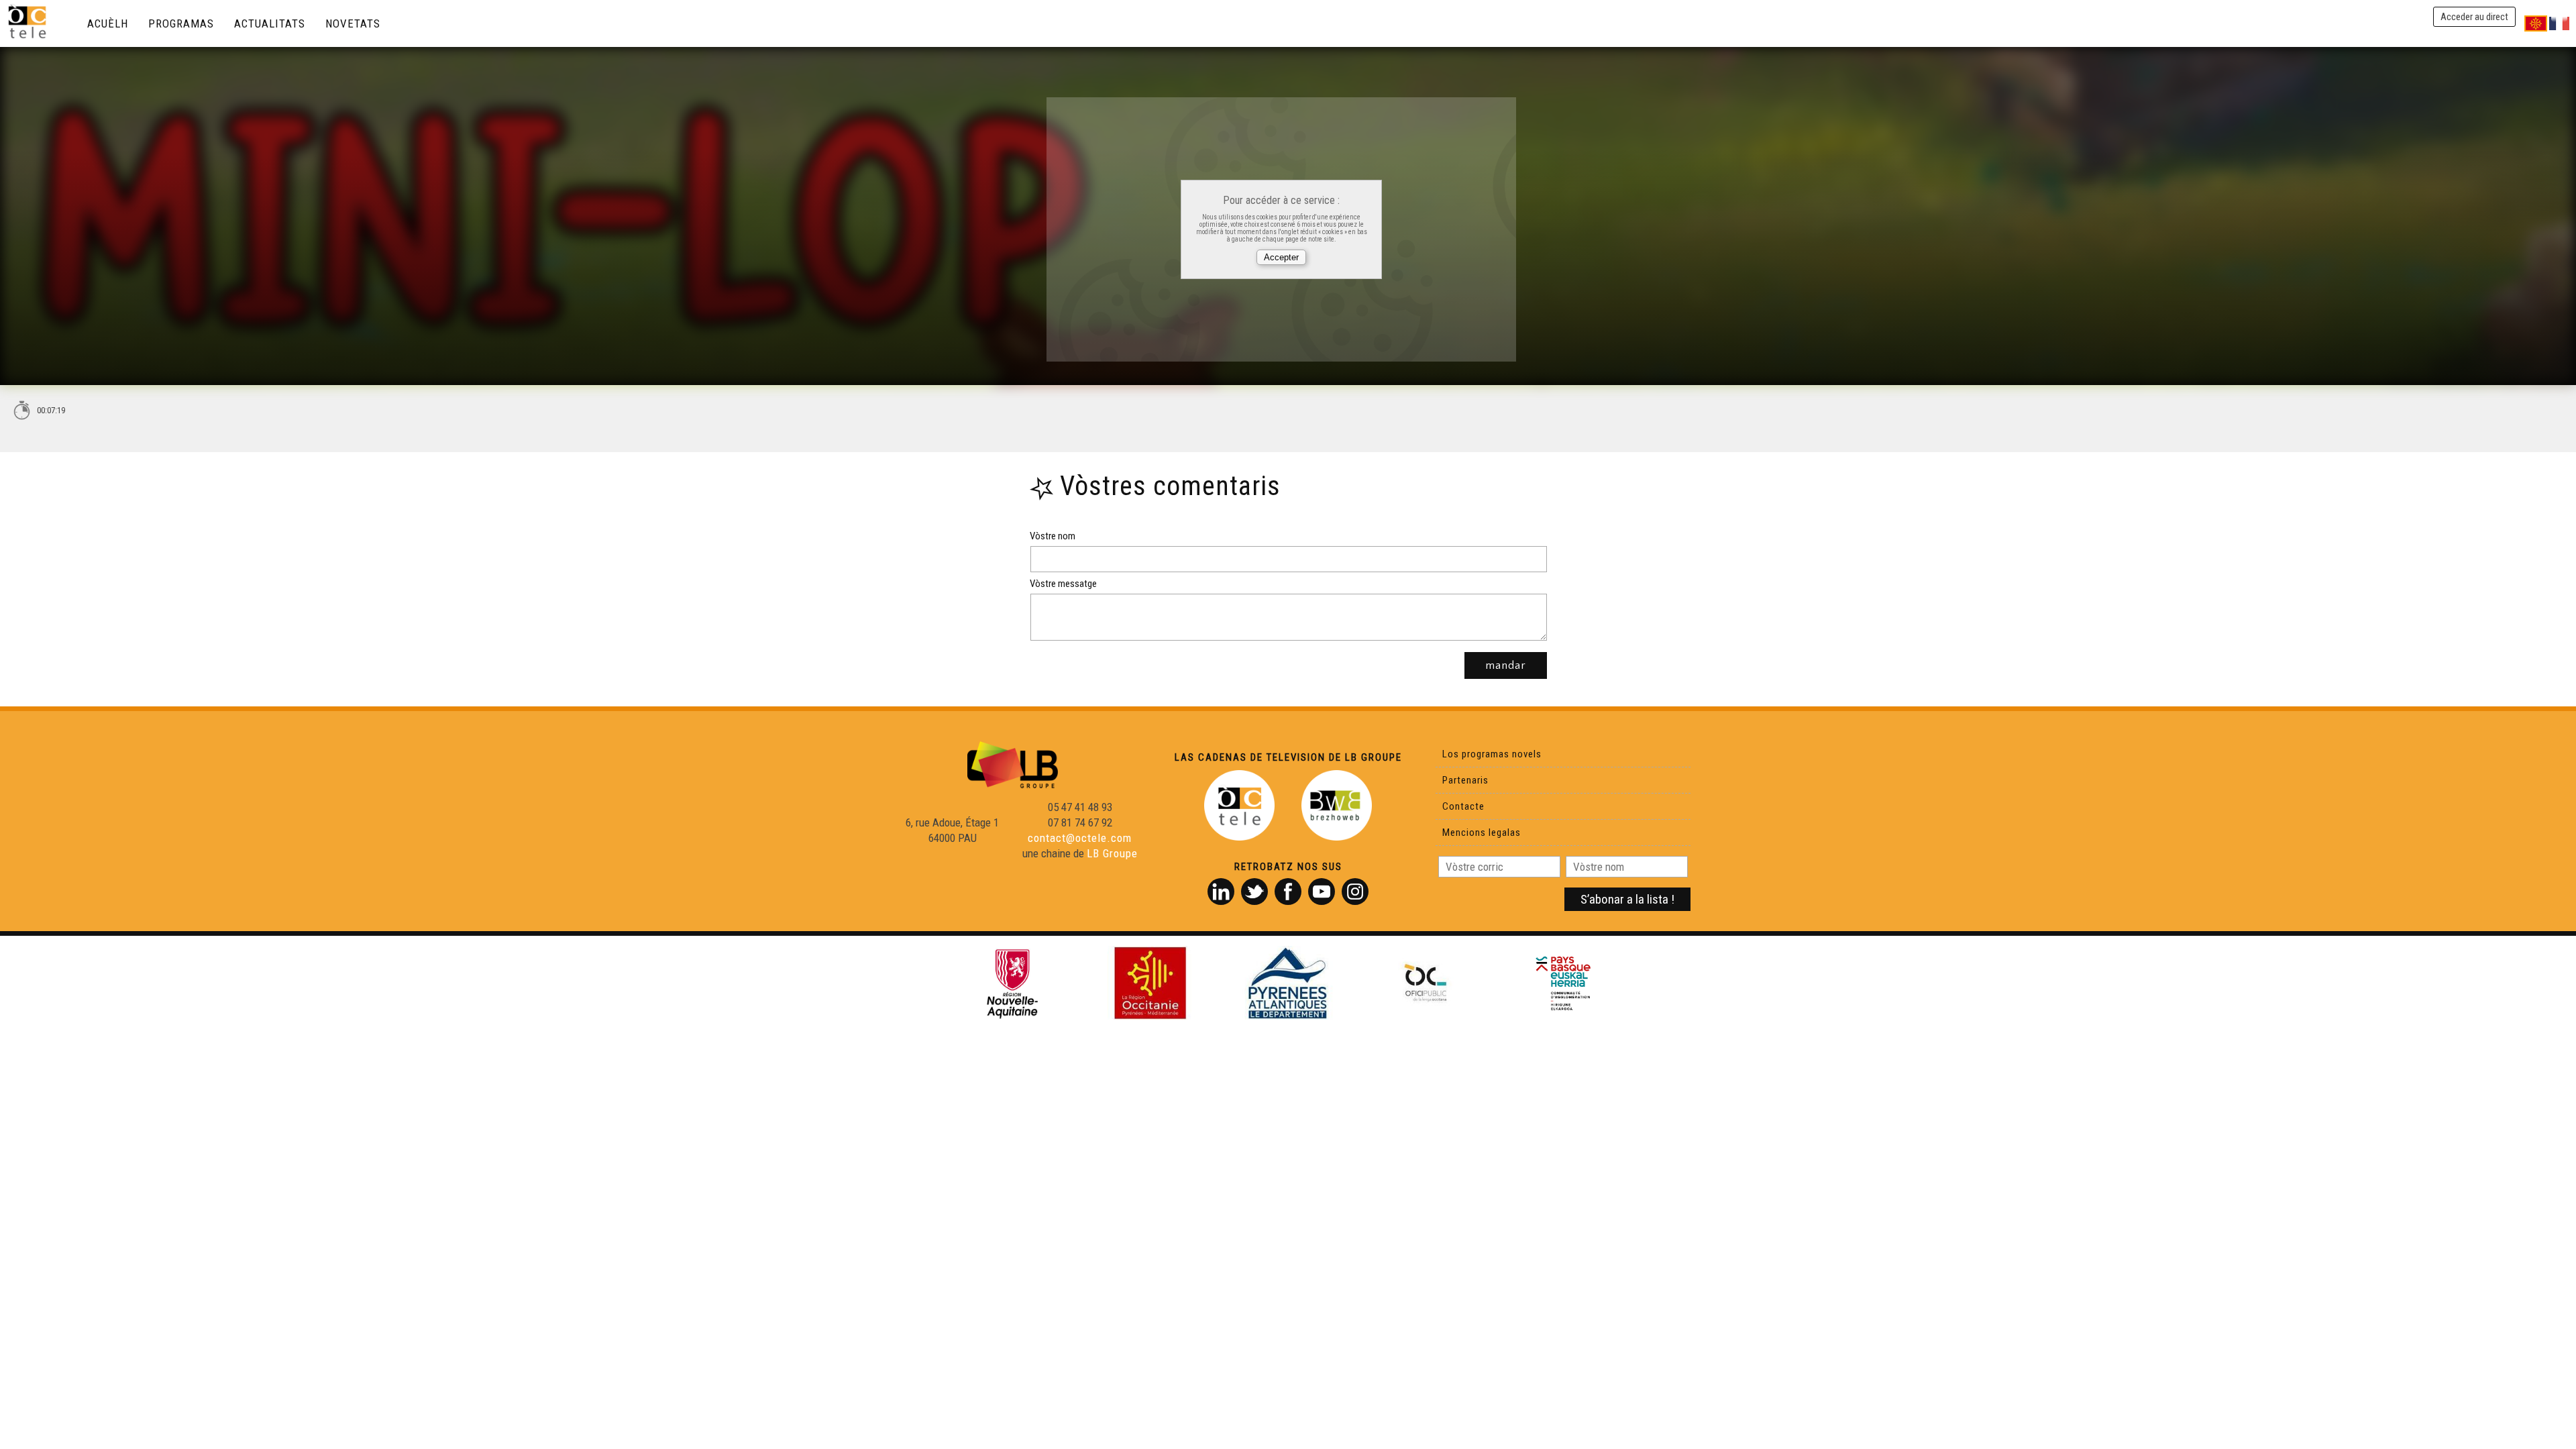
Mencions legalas (1482, 833)
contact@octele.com (1080, 838)
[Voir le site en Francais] (2559, 23)
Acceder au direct (2474, 17)
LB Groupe (1112, 853)
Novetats (353, 23)
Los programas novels (1492, 754)
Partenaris (1465, 780)
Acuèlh (108, 23)
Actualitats (270, 23)
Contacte (1463, 806)
